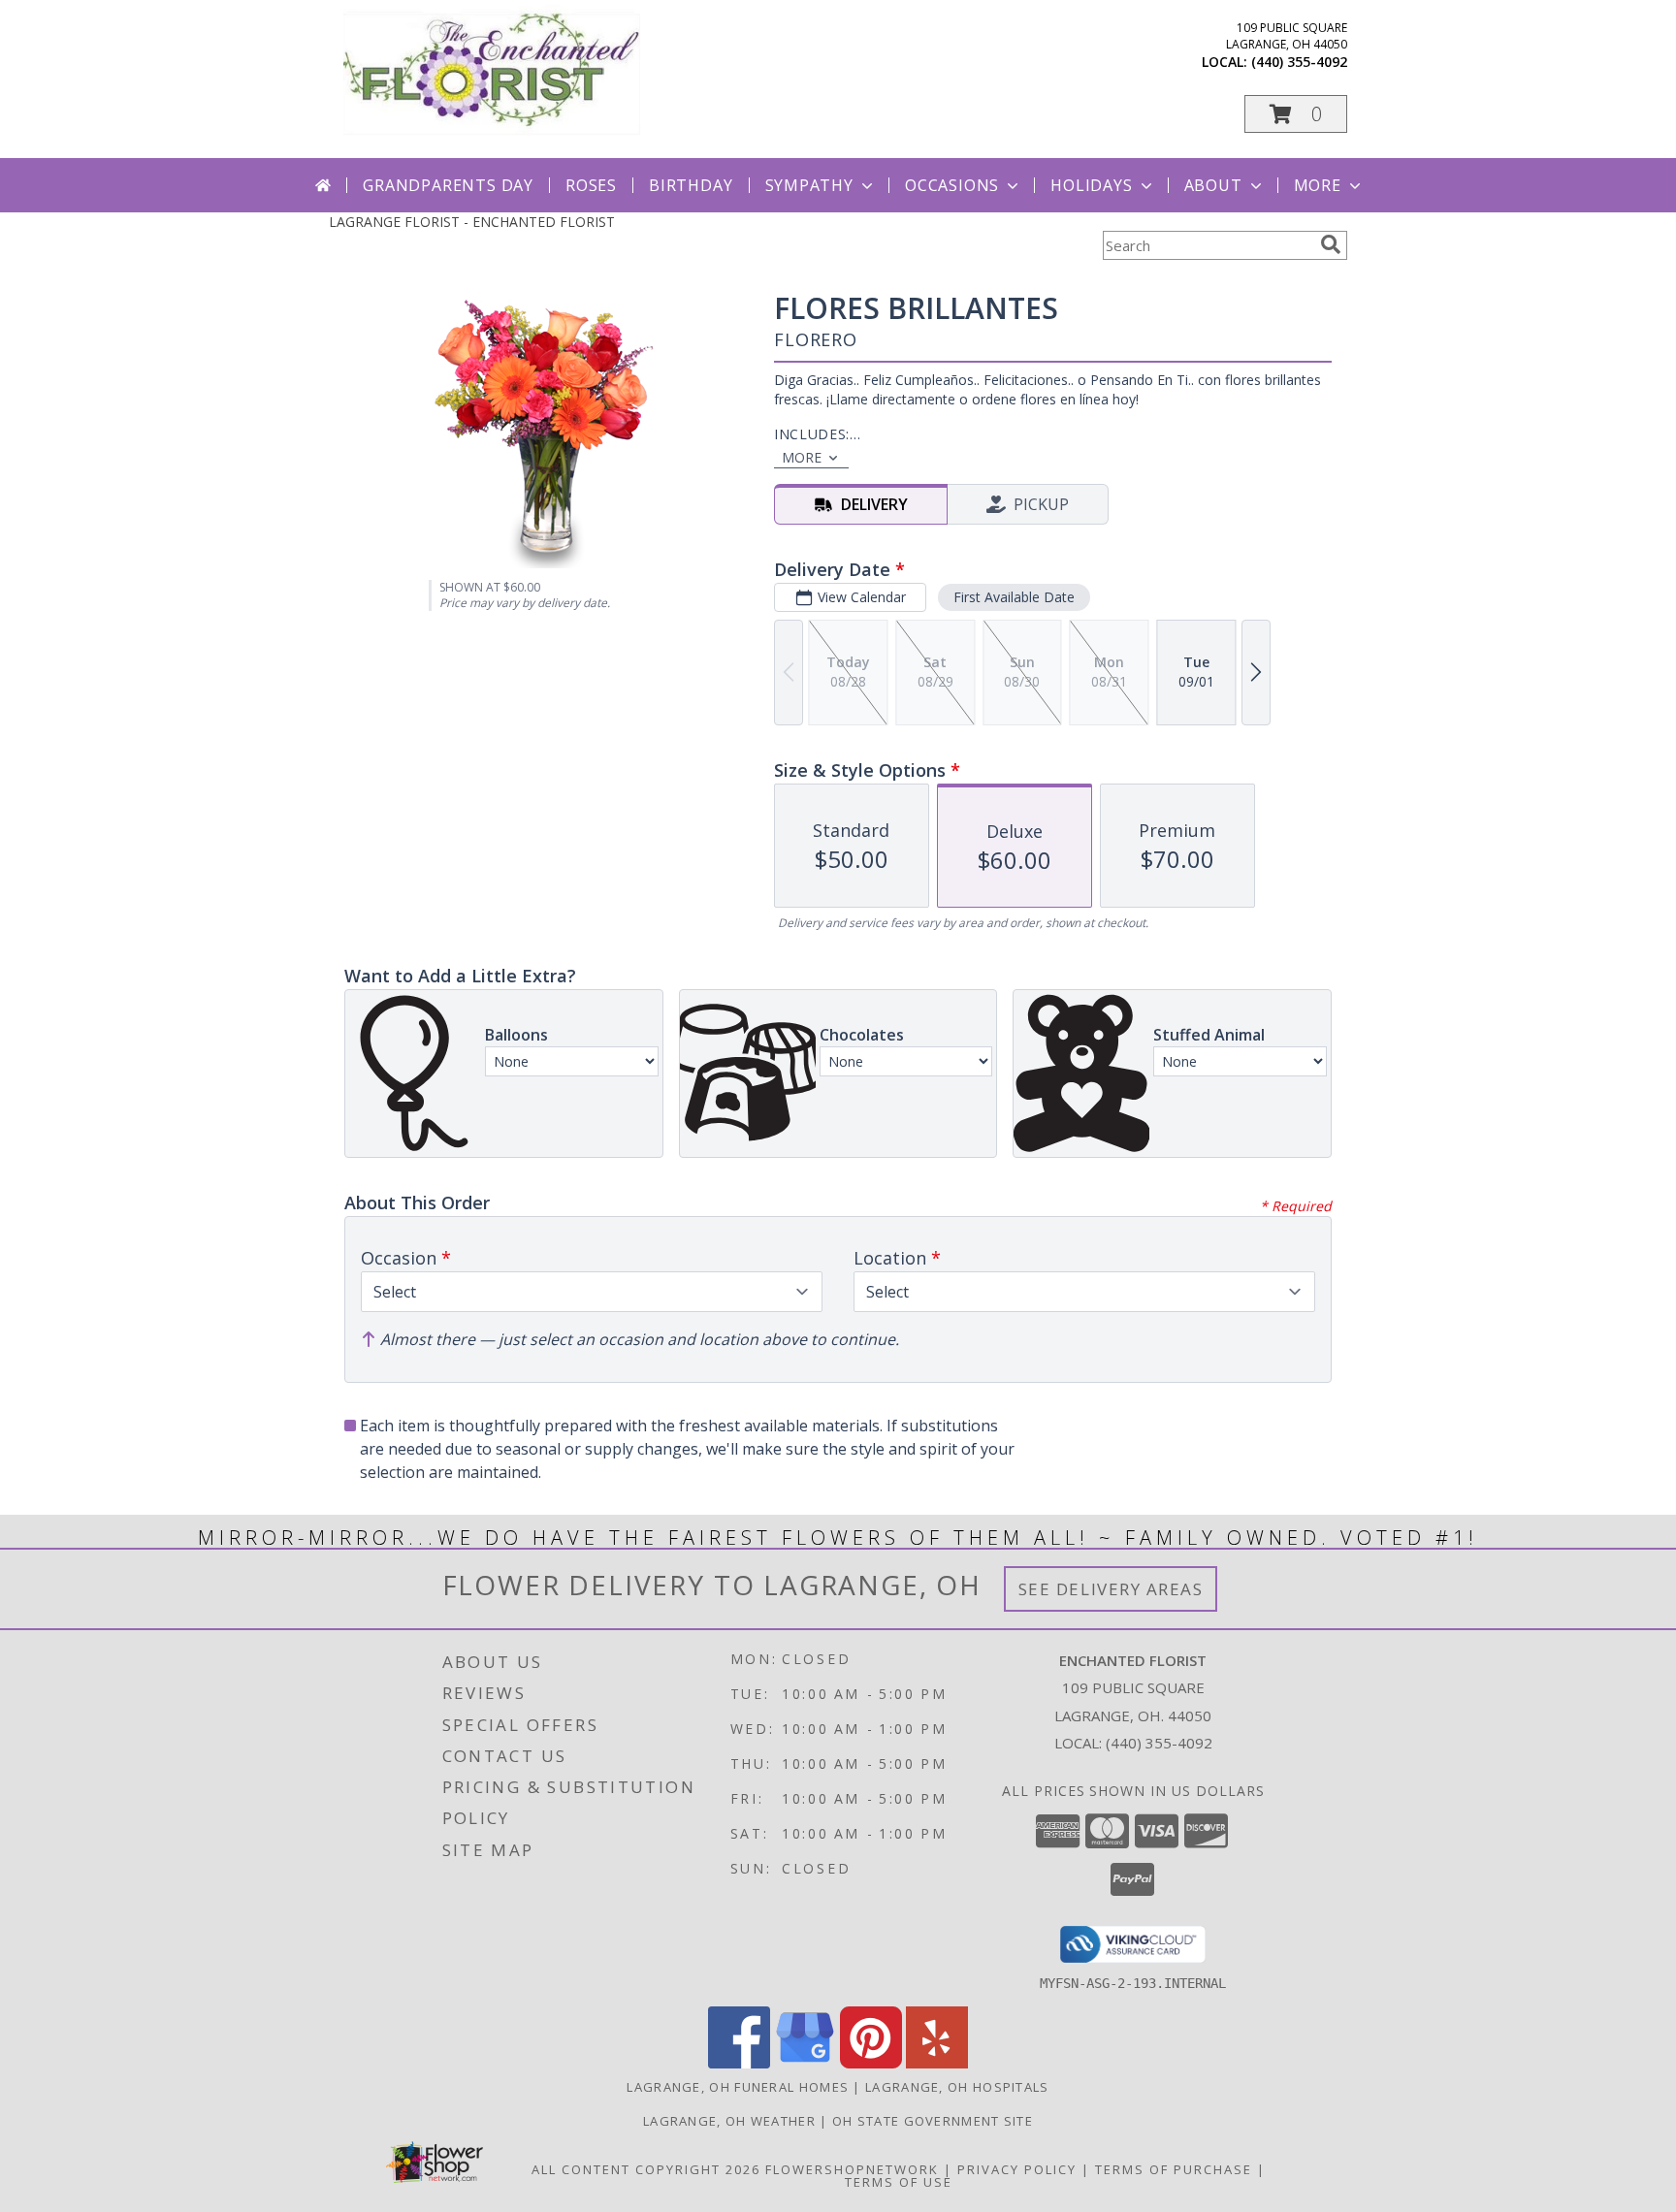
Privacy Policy (1017, 2169)
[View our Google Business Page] (805, 2063)
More (1318, 185)
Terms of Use (899, 2182)
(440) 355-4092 (1299, 62)
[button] (1296, 114)
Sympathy (809, 185)
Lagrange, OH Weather (729, 2121)
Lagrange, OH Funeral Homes (738, 2087)
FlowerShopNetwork (852, 2169)
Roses (591, 185)
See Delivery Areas (1111, 1589)
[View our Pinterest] (871, 2063)
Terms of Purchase (1174, 2169)
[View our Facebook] (739, 2063)
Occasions (952, 185)
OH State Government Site (933, 2121)
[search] (1331, 244)
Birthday (691, 185)
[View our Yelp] (937, 2063)
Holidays (1091, 185)
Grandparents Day (448, 185)
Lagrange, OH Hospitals (957, 2087)
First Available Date (1014, 597)
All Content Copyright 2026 (646, 2169)
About (1213, 185)
